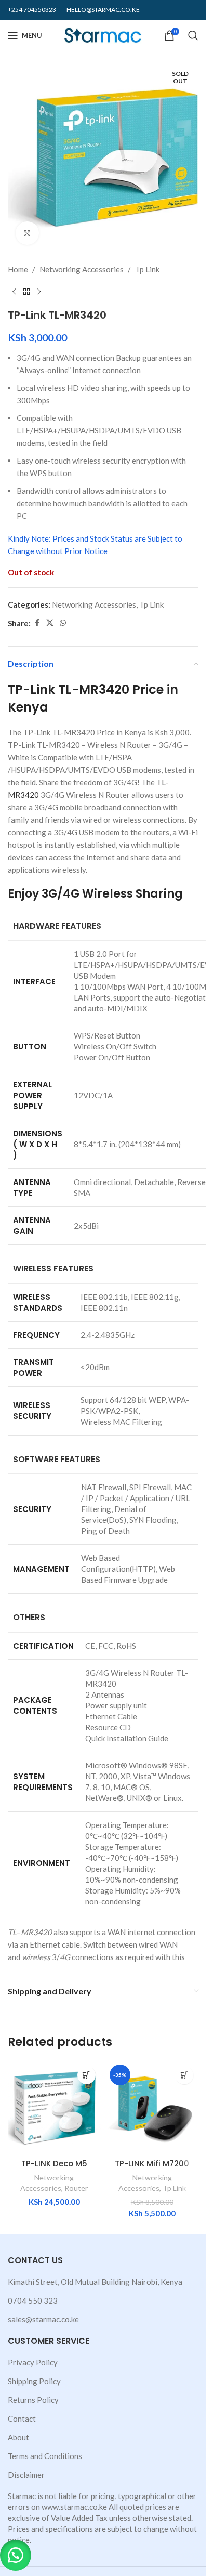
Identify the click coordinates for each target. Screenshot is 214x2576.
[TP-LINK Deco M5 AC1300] (54, 2107)
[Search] (193, 35)
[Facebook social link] (37, 623)
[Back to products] (26, 292)
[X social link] (50, 623)
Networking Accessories (82, 269)
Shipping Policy (34, 2381)
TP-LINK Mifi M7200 (152, 2164)
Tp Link (147, 269)
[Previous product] (14, 292)
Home (18, 269)
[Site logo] (103, 34)
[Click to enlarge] (27, 233)
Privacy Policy (33, 2362)
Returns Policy (33, 2400)
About (18, 2437)
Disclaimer (26, 2475)
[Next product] (39, 292)
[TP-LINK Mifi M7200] (152, 2107)
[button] (16, 2555)
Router (76, 2188)
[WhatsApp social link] (63, 623)
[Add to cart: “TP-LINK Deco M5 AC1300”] (86, 2075)
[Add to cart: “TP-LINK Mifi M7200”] (184, 2075)
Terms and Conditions (45, 2456)
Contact (22, 2419)
